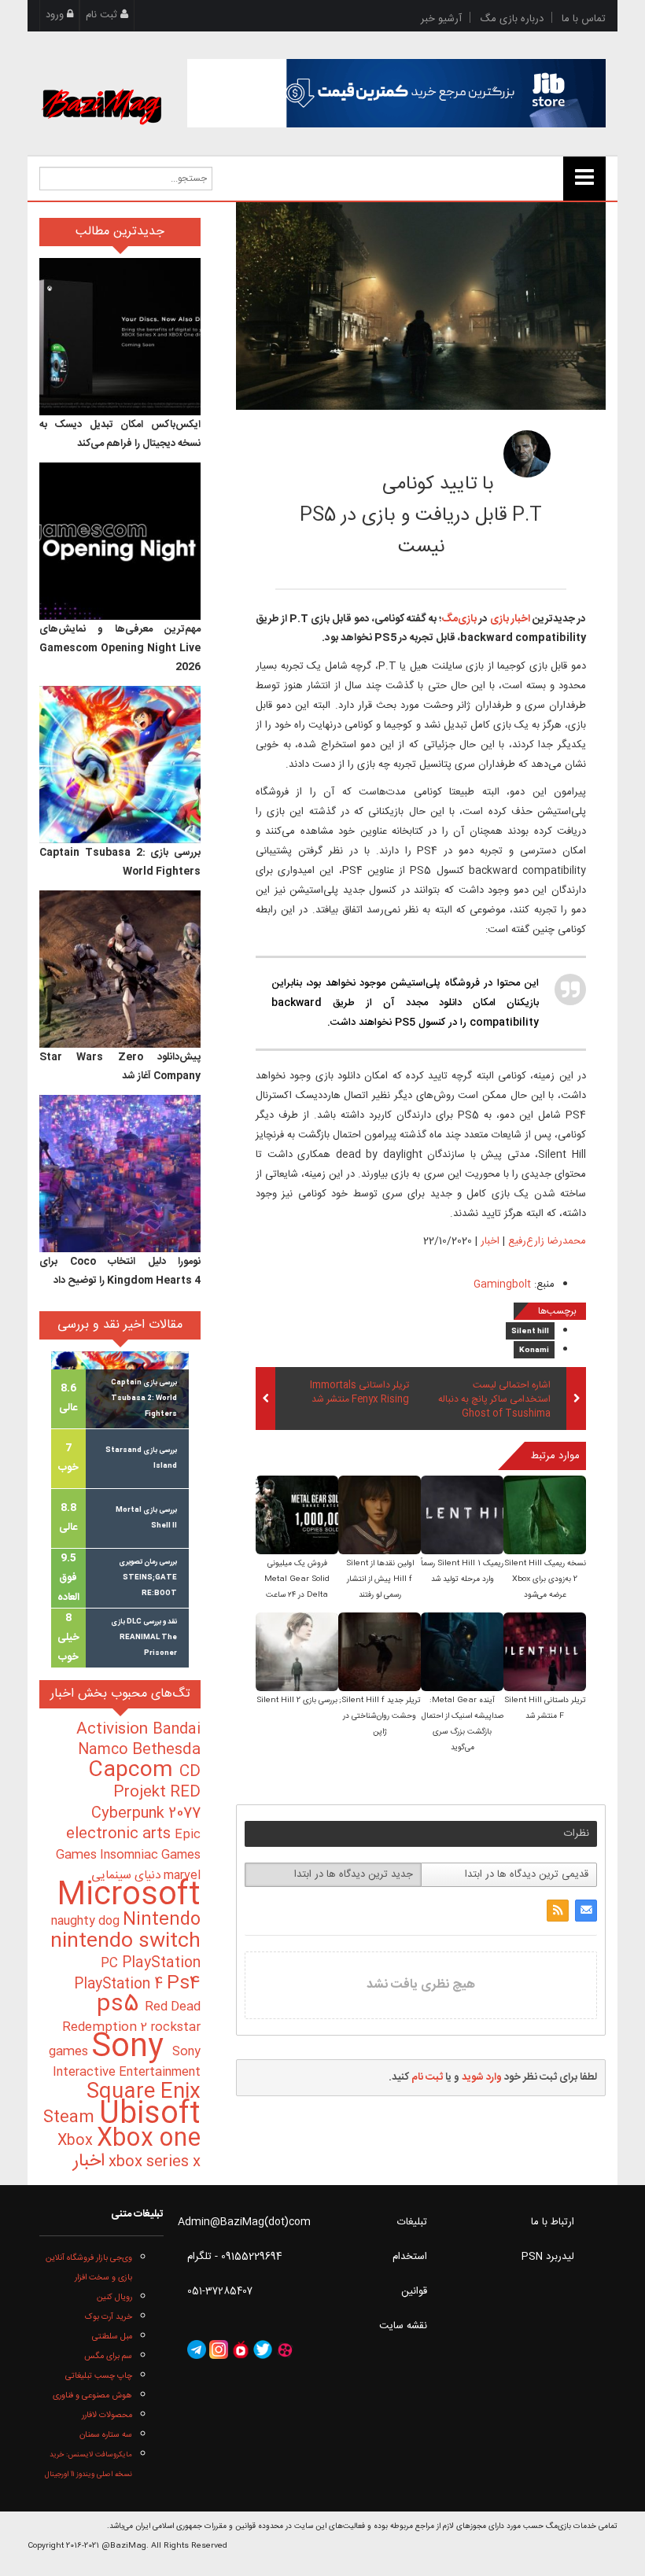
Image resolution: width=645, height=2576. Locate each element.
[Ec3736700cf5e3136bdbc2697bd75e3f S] (462, 1653)
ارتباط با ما (553, 2222)
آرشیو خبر (441, 19)
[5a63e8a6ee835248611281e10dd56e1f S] (297, 1516)
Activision (114, 1730)
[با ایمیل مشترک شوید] (586, 1911)
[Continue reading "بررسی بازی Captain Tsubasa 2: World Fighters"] (120, 765)
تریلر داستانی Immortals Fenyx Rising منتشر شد (359, 1393)
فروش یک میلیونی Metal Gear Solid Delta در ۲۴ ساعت (297, 1579)
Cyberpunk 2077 (146, 1813)
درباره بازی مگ (512, 19)
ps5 (121, 2005)
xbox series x (153, 2162)
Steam (71, 2118)
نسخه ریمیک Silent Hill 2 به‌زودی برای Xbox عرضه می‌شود (545, 1579)
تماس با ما (584, 19)
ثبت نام (103, 15)
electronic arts (120, 1834)
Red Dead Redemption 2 (131, 2017)
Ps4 (184, 1984)
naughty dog (87, 1921)
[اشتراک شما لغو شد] (558, 1911)
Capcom (134, 1771)
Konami (534, 1351)
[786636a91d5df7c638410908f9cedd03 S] (545, 1653)
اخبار (490, 1241)
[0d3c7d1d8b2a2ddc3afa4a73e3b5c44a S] (297, 1653)
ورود (56, 15)
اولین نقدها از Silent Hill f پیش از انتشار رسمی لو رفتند (380, 1579)
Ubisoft (150, 2115)
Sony (132, 2048)
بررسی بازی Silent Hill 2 (297, 1701)
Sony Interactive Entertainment (127, 2062)
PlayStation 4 (120, 1985)
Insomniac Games (150, 1855)
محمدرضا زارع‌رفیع (403, 449)
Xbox (77, 2141)
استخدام (410, 2257)
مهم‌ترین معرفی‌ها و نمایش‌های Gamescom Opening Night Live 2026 (120, 648)
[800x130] (397, 93)
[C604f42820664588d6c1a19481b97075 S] (462, 1516)
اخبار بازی (509, 619)
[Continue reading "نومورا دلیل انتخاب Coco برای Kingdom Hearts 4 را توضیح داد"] (120, 1174)
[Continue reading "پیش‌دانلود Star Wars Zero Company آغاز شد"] (120, 969)
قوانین (414, 2291)
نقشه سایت (403, 2326)
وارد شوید (482, 2077)
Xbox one (149, 2139)
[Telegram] (197, 2349)
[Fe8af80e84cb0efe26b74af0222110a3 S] (380, 1516)
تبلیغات (412, 2222)
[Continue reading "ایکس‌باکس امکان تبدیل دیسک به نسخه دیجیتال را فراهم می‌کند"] (120, 337)
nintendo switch (125, 1942)
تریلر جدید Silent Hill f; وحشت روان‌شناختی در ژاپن (380, 1716)
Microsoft (129, 1896)
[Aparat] (285, 2349)
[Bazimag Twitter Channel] (263, 2349)
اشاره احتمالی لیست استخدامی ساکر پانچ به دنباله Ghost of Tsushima (494, 1400)
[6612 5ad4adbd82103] (527, 454)
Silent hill (530, 1332)
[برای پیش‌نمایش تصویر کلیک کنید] (421, 306)
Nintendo (162, 1920)
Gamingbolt (502, 1284)
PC (111, 1964)
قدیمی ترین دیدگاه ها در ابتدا (527, 1874)
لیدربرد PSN (548, 2257)
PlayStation (161, 1963)
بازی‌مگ (459, 619)
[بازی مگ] (101, 88)
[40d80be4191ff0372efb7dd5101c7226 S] (545, 1516)
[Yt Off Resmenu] (584, 179)
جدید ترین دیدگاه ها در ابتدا (354, 1874)
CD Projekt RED (157, 1782)
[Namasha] (241, 2349)
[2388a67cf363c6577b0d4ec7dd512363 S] (380, 1653)
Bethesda (166, 1750)
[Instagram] (219, 2349)
